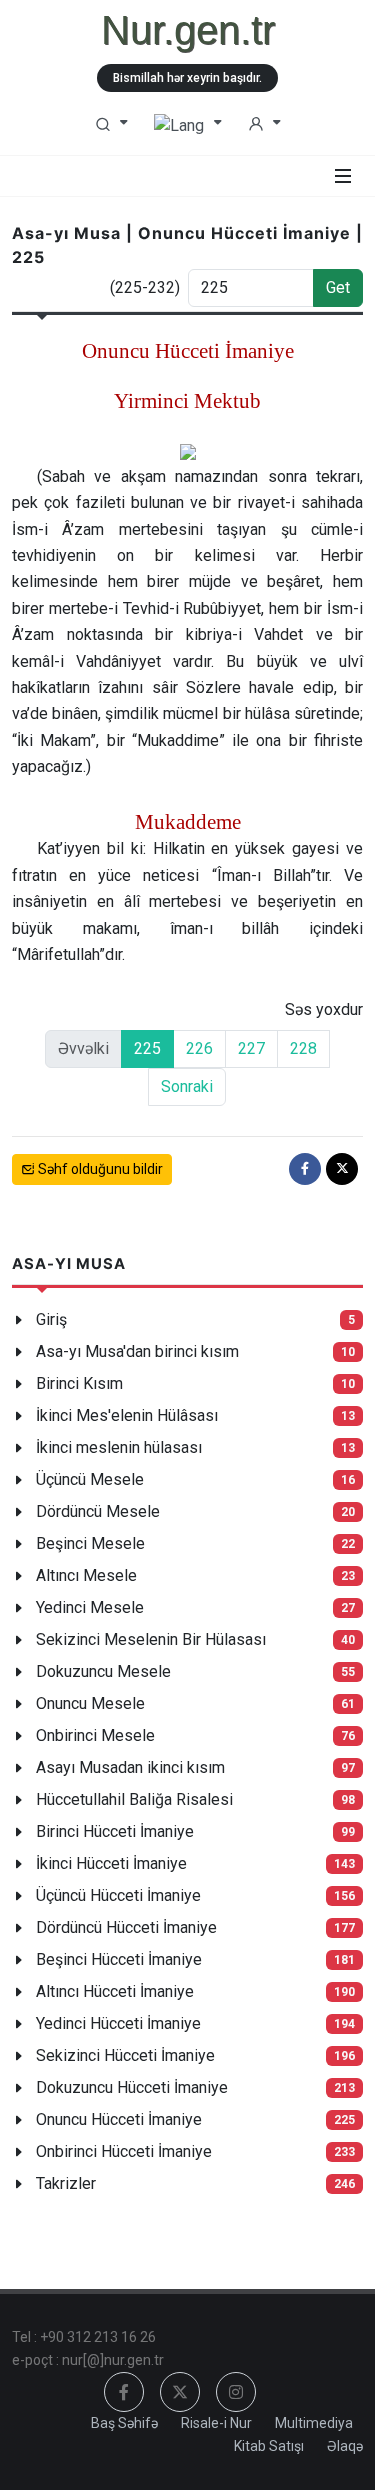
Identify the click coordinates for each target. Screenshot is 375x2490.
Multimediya (314, 2423)
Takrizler (66, 2183)
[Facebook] (305, 1169)
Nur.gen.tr (188, 30)
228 (303, 1048)
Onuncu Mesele (90, 1703)
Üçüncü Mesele (90, 1479)
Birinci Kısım (79, 1383)
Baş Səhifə (124, 2423)
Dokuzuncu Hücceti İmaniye (132, 2087)
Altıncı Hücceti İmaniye (115, 1991)
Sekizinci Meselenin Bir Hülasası (151, 1639)
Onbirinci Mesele (95, 1735)
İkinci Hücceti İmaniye (111, 1863)
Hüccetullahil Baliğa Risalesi (134, 1799)
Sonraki (187, 1086)
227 (251, 1048)
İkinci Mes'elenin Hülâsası (127, 1415)
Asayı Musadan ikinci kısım (130, 1767)
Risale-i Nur (216, 2423)
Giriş (51, 1319)
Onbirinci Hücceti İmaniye (124, 2151)
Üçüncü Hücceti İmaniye (118, 1895)
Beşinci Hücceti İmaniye (119, 1959)
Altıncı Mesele (86, 1575)
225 (147, 1048)
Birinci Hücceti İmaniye (115, 1831)
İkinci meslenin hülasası (119, 1447)
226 (199, 1048)
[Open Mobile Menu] (343, 176)
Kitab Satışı (269, 2446)
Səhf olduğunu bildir (99, 1169)
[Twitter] (342, 1169)
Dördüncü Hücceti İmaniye (126, 1927)
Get (338, 287)
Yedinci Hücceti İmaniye (118, 2023)
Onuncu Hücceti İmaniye (119, 2119)
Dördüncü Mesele (98, 1511)
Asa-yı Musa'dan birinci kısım (137, 1351)
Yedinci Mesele (90, 1607)
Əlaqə (345, 2446)
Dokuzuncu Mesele (103, 1671)
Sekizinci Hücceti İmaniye (125, 2055)
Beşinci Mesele (90, 1543)
